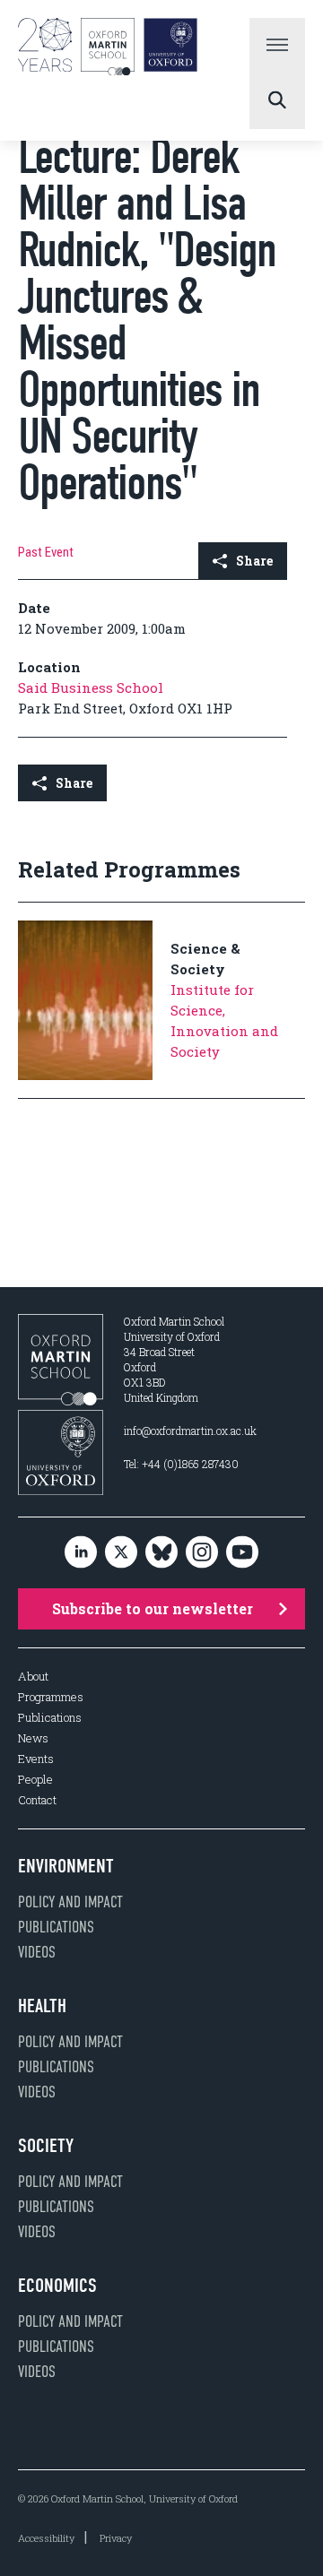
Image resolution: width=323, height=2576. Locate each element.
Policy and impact (70, 1902)
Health (42, 2006)
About (33, 1677)
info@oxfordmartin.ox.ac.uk (190, 1431)
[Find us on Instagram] (202, 1553)
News (33, 1738)
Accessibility (46, 2538)
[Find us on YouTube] (242, 1553)
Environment (66, 1866)
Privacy (116, 2538)
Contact (37, 1800)
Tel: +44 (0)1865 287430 (181, 1464)
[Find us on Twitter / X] (121, 1553)
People (35, 1780)
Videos (37, 1952)
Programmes (51, 1697)
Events (36, 1759)
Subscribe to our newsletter (153, 1608)
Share (254, 561)
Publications (50, 1718)
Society (46, 2146)
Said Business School (91, 687)
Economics (57, 2286)
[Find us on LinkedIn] (81, 1553)
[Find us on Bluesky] (161, 1553)
